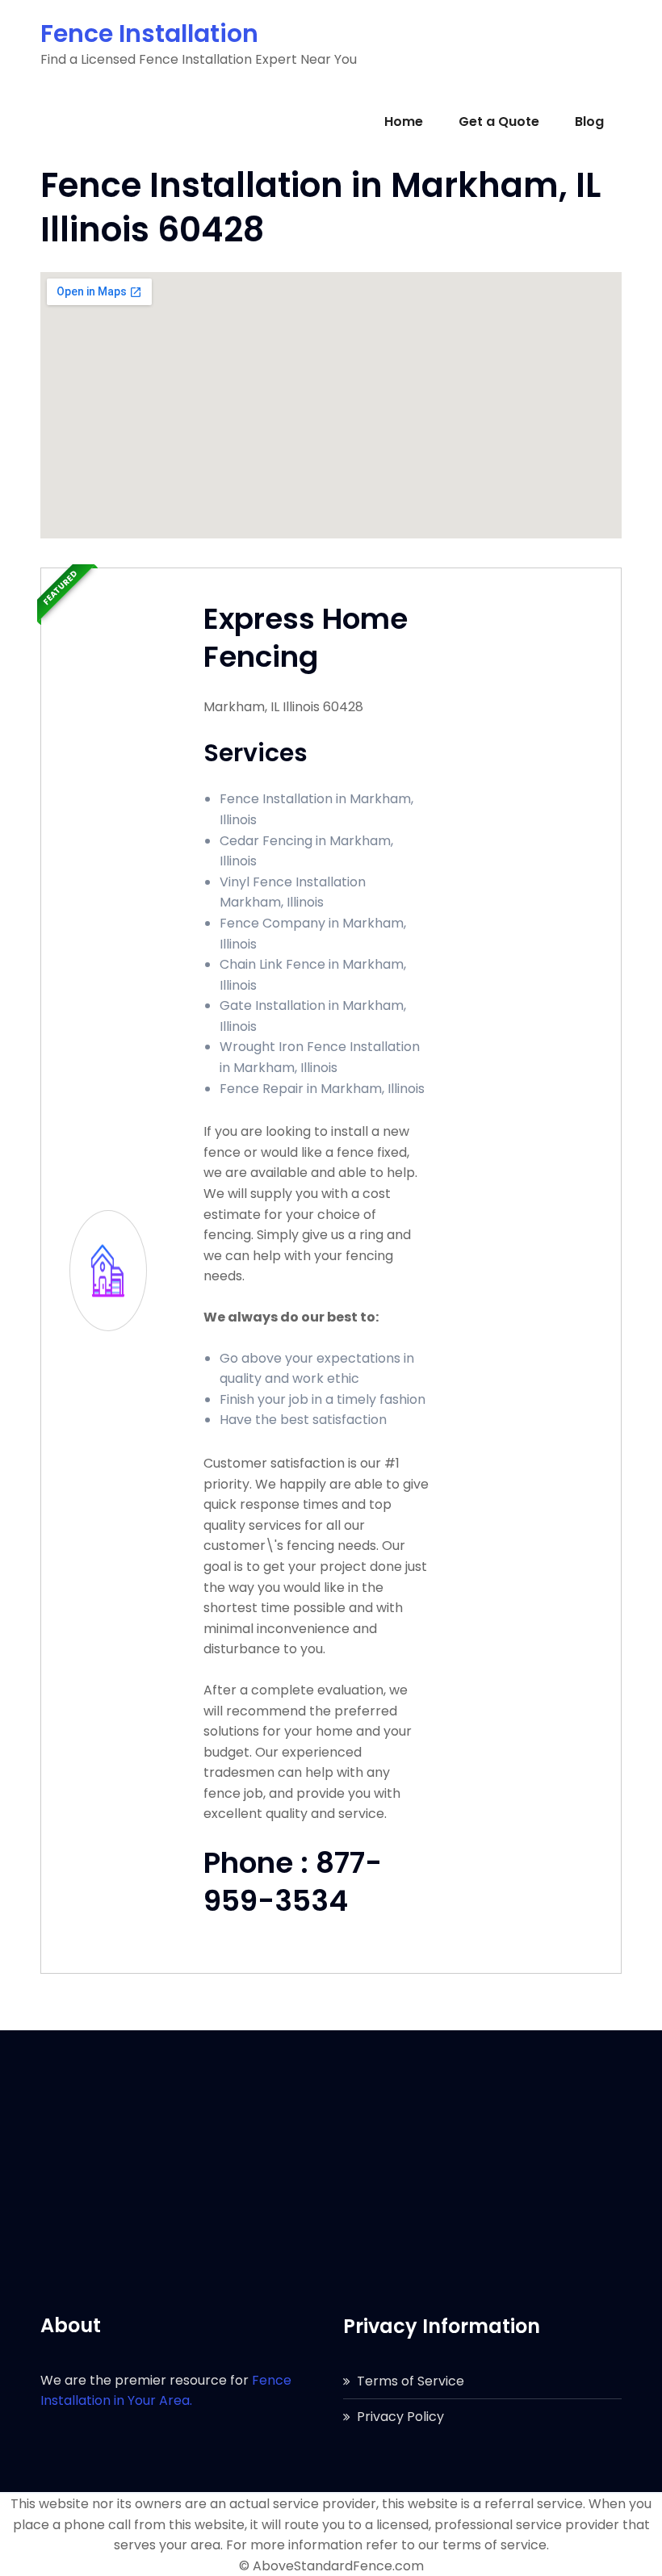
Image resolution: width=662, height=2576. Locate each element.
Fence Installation (149, 34)
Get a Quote (499, 121)
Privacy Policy (400, 2417)
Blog (589, 121)
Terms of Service (411, 2381)
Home (404, 121)
